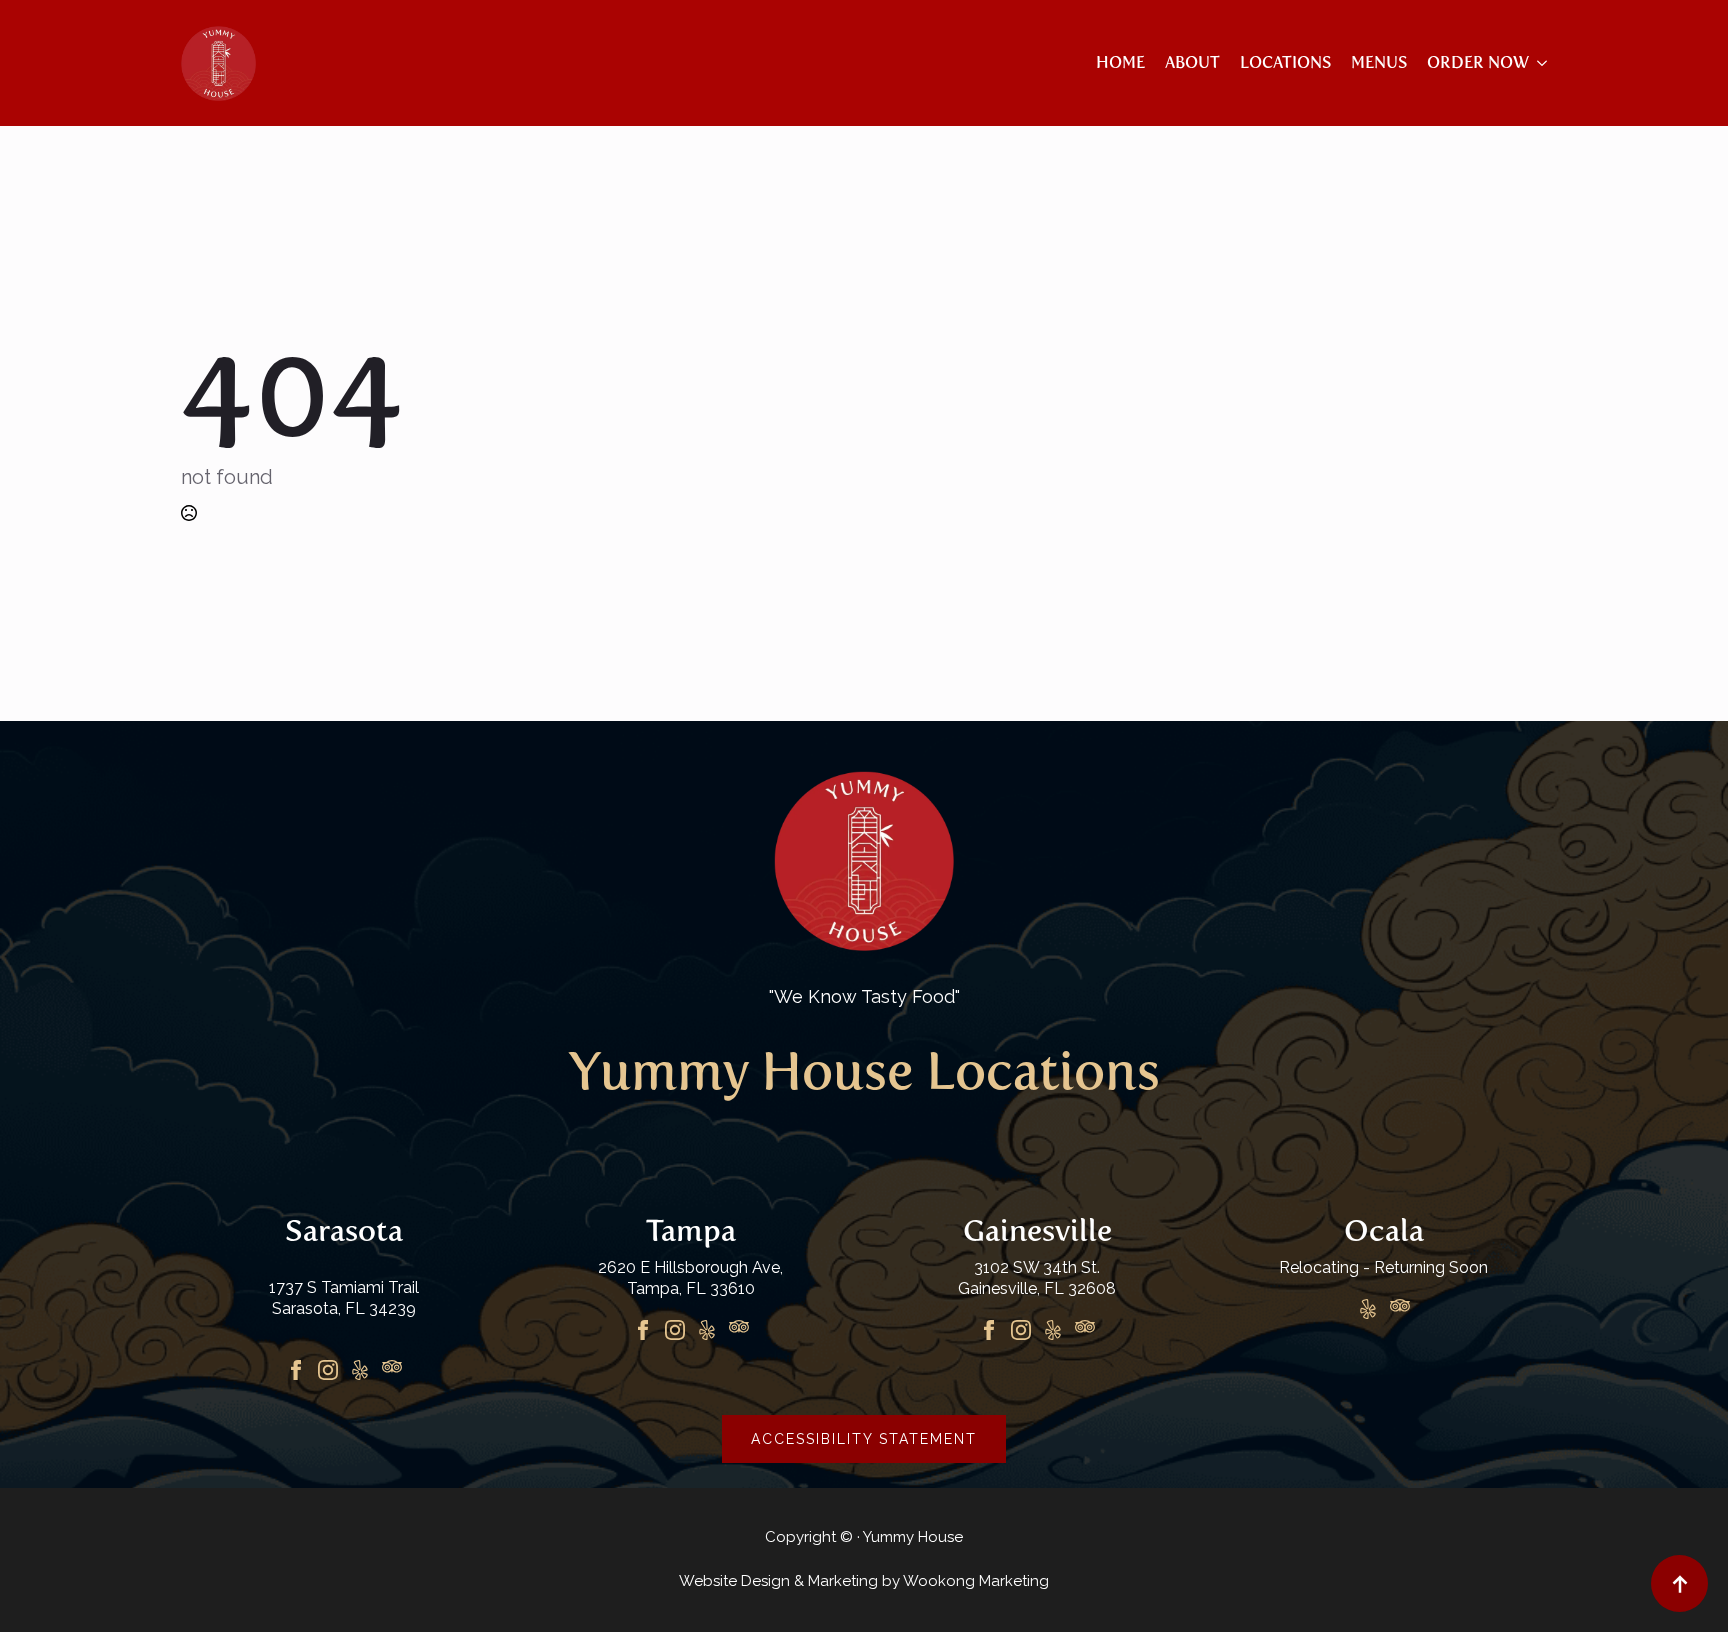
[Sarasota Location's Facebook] (296, 1370)
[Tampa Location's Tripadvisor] (739, 1330)
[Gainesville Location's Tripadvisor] (1085, 1330)
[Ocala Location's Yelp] (1368, 1309)
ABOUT (1192, 62)
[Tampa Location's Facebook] (643, 1330)
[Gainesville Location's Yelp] (1053, 1330)
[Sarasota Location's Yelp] (360, 1370)
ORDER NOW (1478, 62)
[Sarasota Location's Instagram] (328, 1370)
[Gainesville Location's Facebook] (989, 1330)
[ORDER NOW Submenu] (1538, 63)
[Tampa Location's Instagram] (675, 1330)
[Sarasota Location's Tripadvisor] (392, 1370)
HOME (1120, 62)
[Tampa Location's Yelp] (707, 1330)
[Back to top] (1679, 1583)
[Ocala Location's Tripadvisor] (1400, 1309)
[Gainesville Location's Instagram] (1021, 1330)
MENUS (1379, 62)
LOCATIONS (1285, 62)
